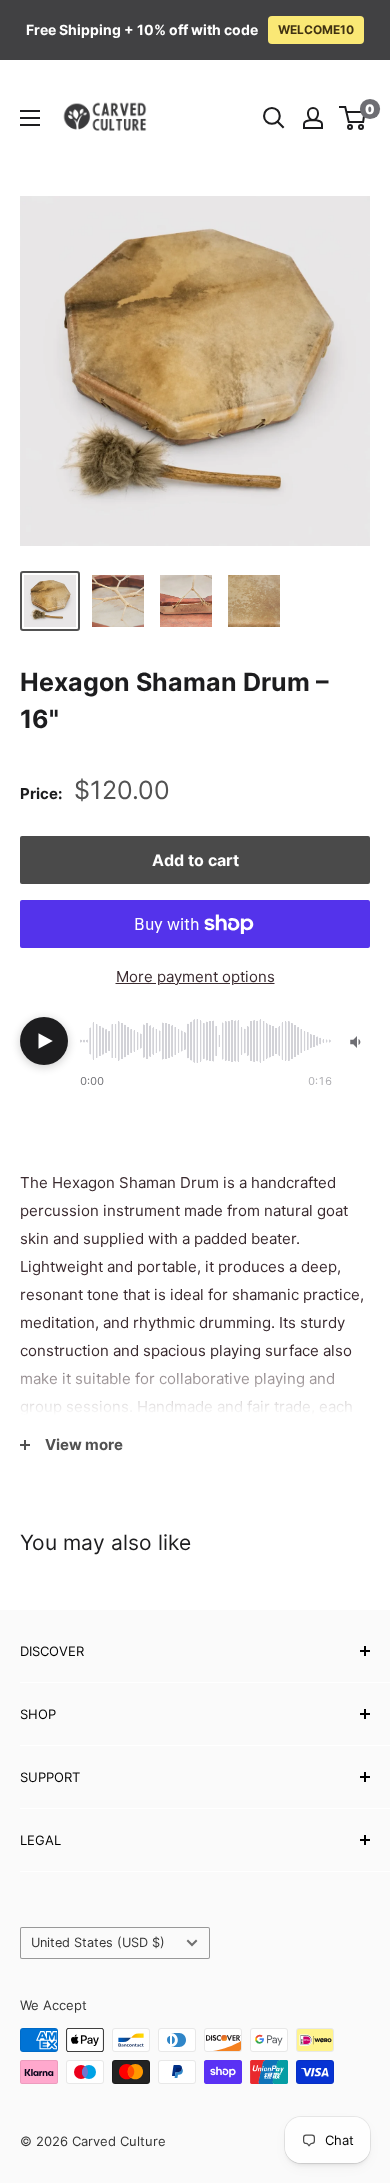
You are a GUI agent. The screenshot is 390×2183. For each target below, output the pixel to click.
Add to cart (195, 860)
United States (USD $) (98, 1942)
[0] (353, 118)
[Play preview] (44, 1041)
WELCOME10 (316, 29)
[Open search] (274, 118)
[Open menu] (30, 118)
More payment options (195, 976)
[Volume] (357, 1042)
